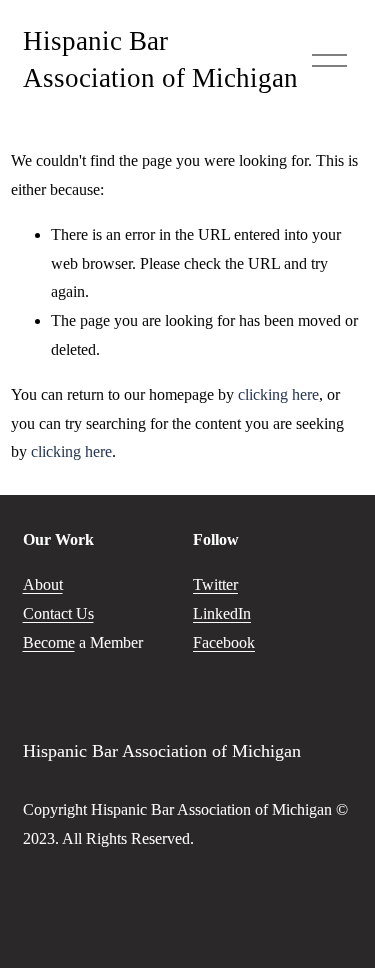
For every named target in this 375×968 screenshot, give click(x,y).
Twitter (215, 584)
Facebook (224, 642)
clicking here (278, 394)
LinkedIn (222, 613)
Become (49, 642)
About (43, 584)
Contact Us (58, 613)
